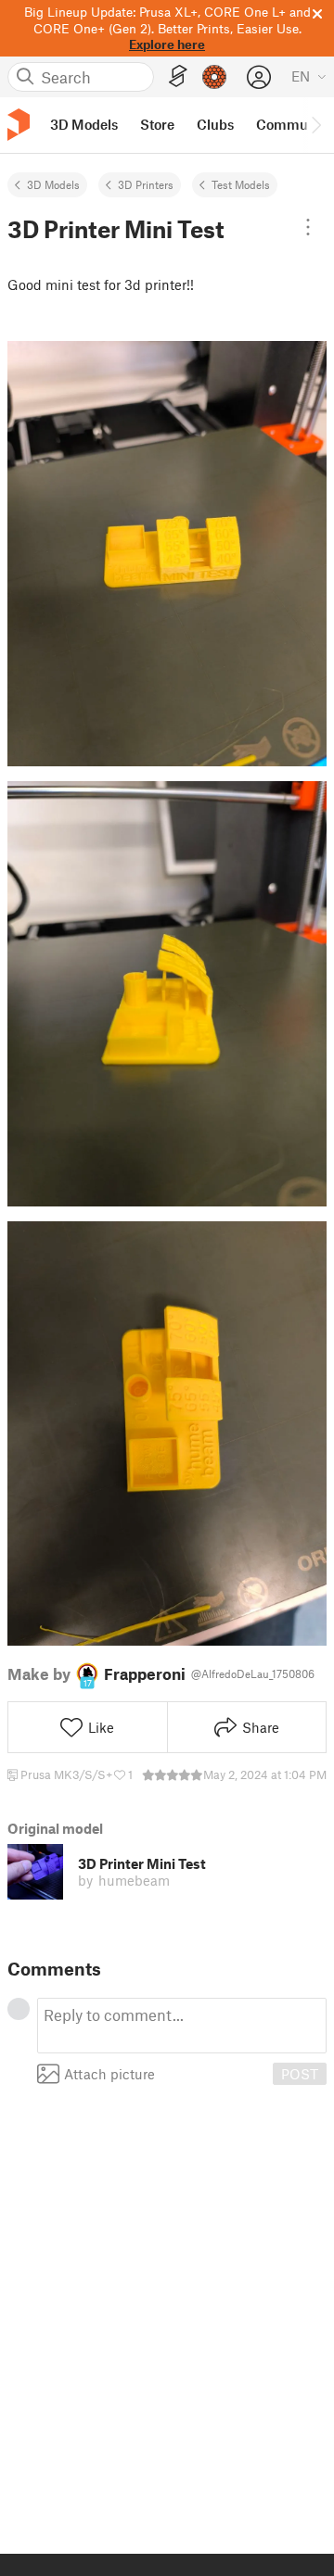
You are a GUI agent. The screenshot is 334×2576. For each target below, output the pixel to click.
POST (300, 2074)
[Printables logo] (19, 125)
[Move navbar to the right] (315, 125)
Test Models (241, 184)
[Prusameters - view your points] (214, 77)
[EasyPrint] (178, 76)
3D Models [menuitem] (84, 124)
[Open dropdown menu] (308, 227)
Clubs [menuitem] (215, 124)
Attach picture (109, 2074)
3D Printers (146, 184)
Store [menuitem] (157, 124)
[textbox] (182, 2026)
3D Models (53, 184)
